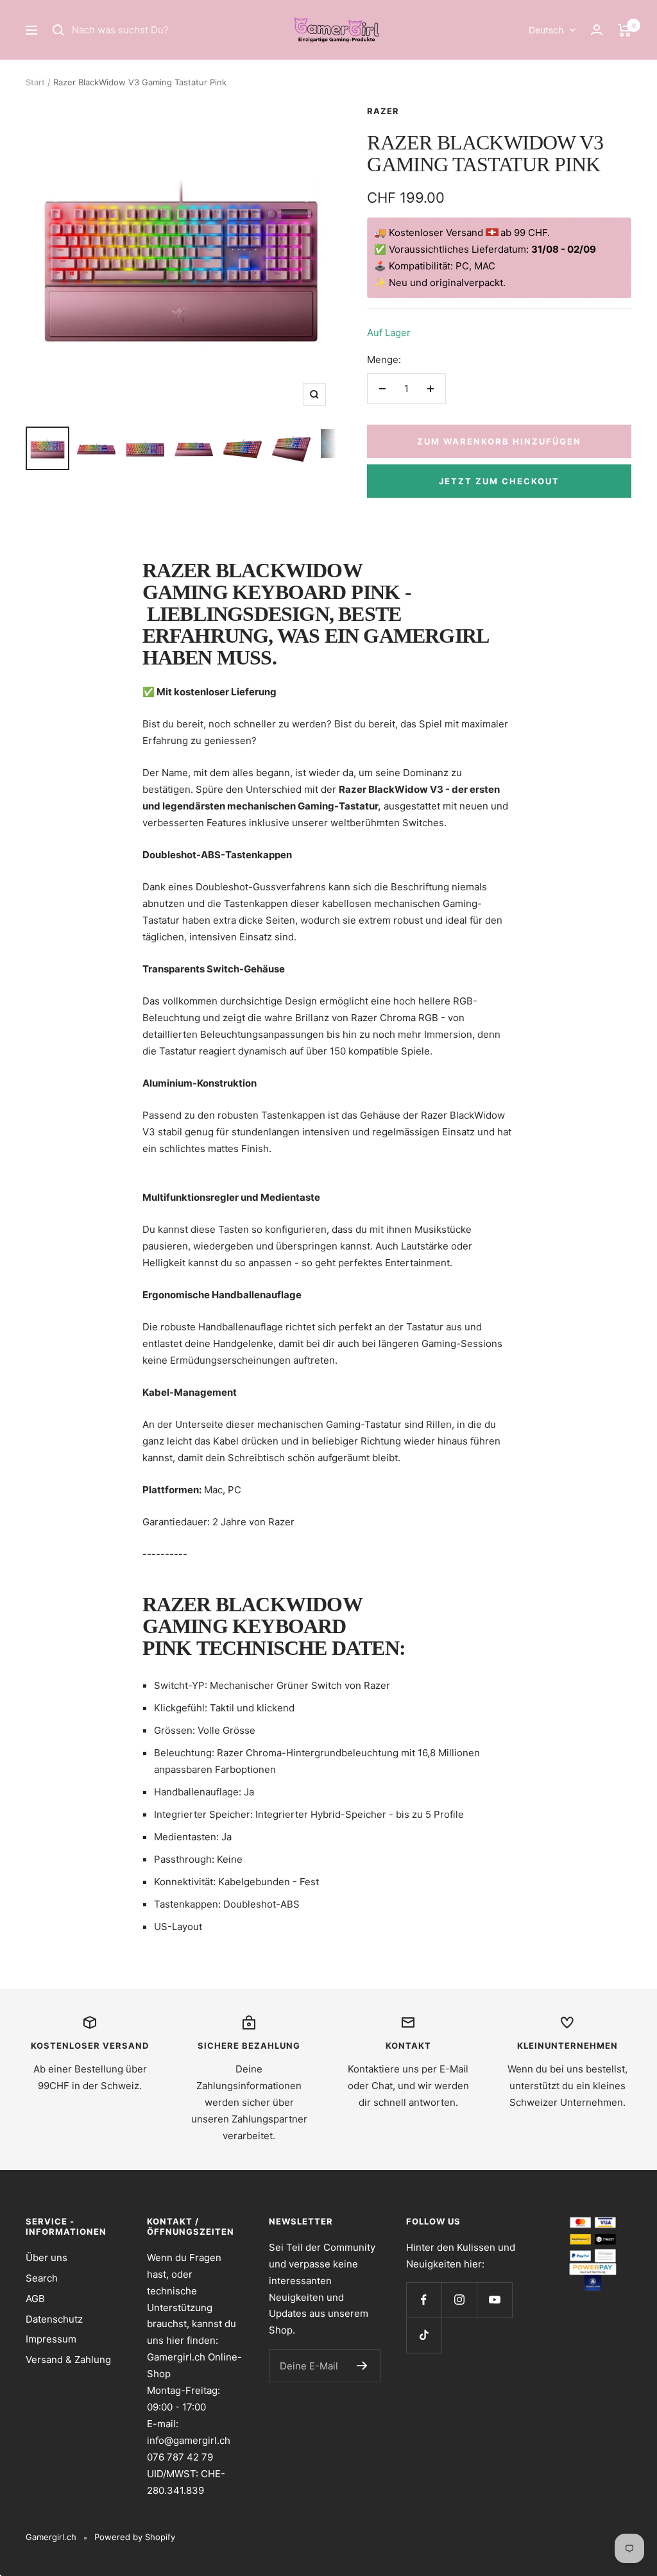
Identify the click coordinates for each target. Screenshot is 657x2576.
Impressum (51, 2339)
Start (35, 82)
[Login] (597, 30)
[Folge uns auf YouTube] (494, 2300)
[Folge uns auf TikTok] (424, 2335)
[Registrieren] (362, 2366)
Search (42, 2278)
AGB (35, 2299)
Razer (383, 111)
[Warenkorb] (625, 30)
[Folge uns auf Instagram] (459, 2300)
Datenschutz (54, 2319)
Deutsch (546, 30)
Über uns (47, 2258)
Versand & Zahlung (68, 2360)
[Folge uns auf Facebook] (424, 2300)
